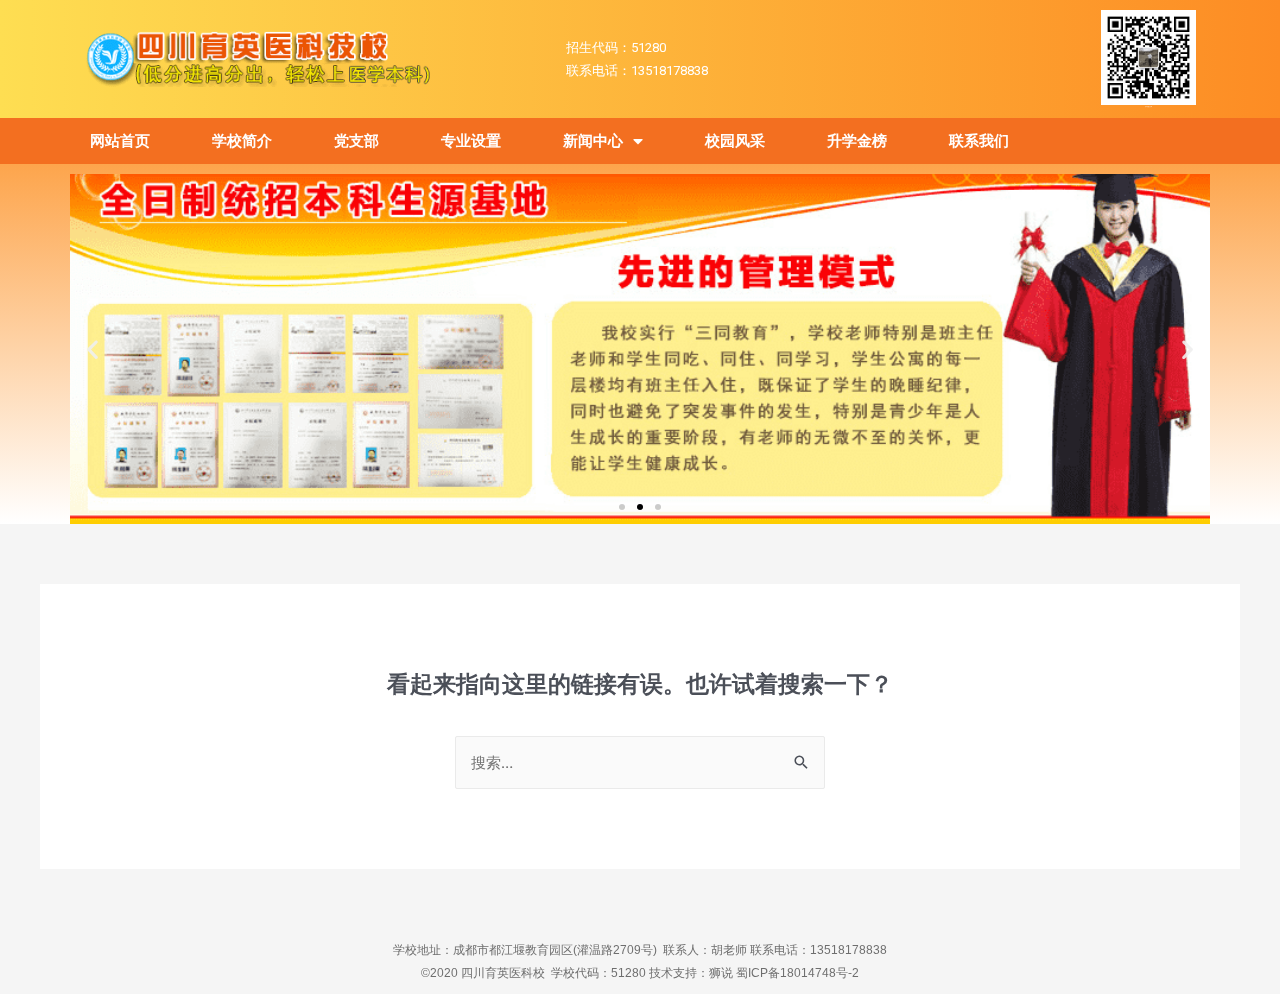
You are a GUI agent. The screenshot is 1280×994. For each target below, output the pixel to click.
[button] (622, 507)
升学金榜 (857, 141)
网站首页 (120, 141)
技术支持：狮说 (692, 973)
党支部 (356, 141)
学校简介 (242, 141)
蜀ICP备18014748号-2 (797, 973)
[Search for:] (640, 762)
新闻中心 (593, 141)
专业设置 (471, 141)
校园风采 (735, 141)
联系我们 (979, 141)
